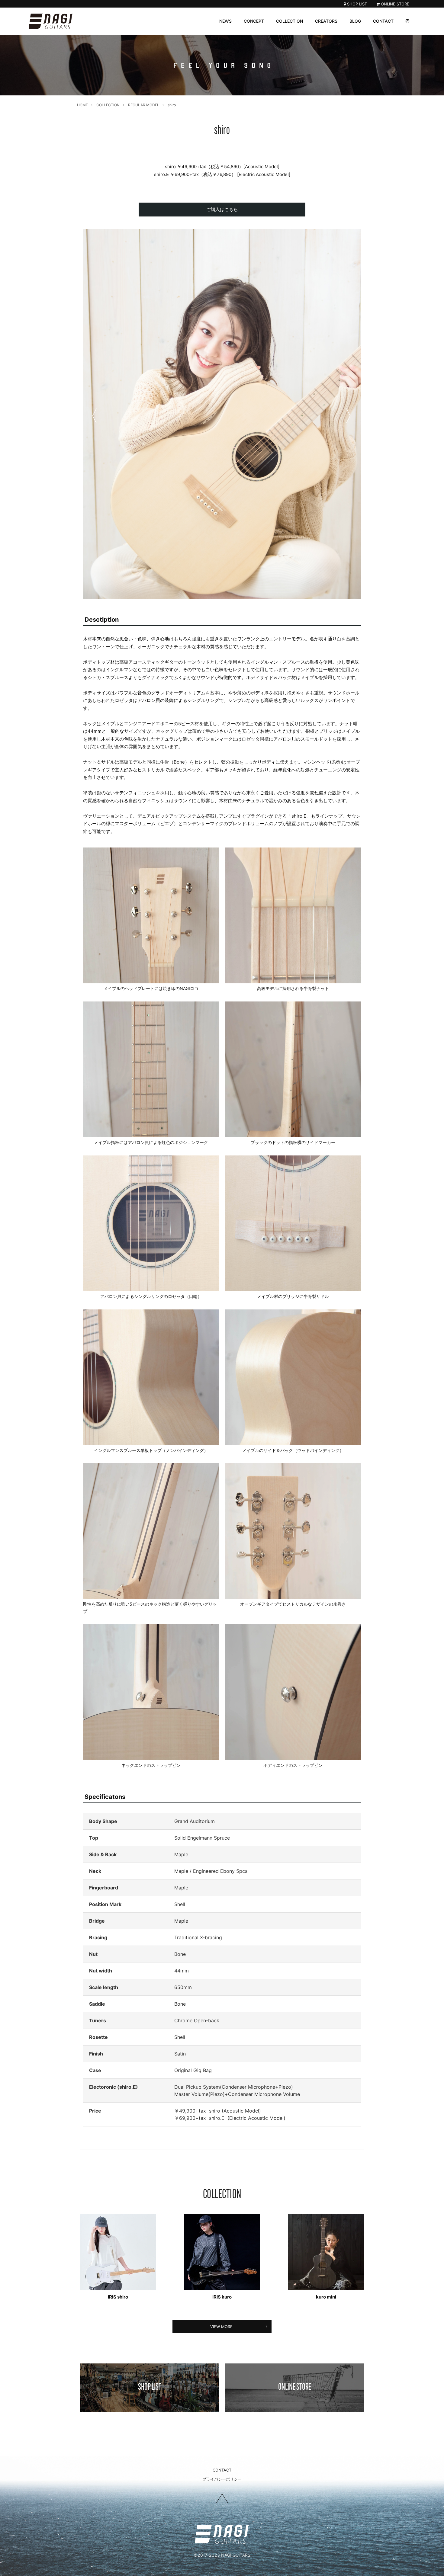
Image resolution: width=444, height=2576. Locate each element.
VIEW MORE (221, 2327)
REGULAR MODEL (144, 105)
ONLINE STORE (394, 4)
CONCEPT (254, 21)
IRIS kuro (222, 2297)
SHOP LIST (356, 4)
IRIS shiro (118, 2297)
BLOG (355, 21)
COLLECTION (290, 21)
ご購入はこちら (222, 209)
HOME (82, 105)
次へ (349, 417)
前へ (95, 417)
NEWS (225, 21)
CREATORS (326, 21)
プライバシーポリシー (222, 2479)
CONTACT (383, 21)
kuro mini (326, 2297)
